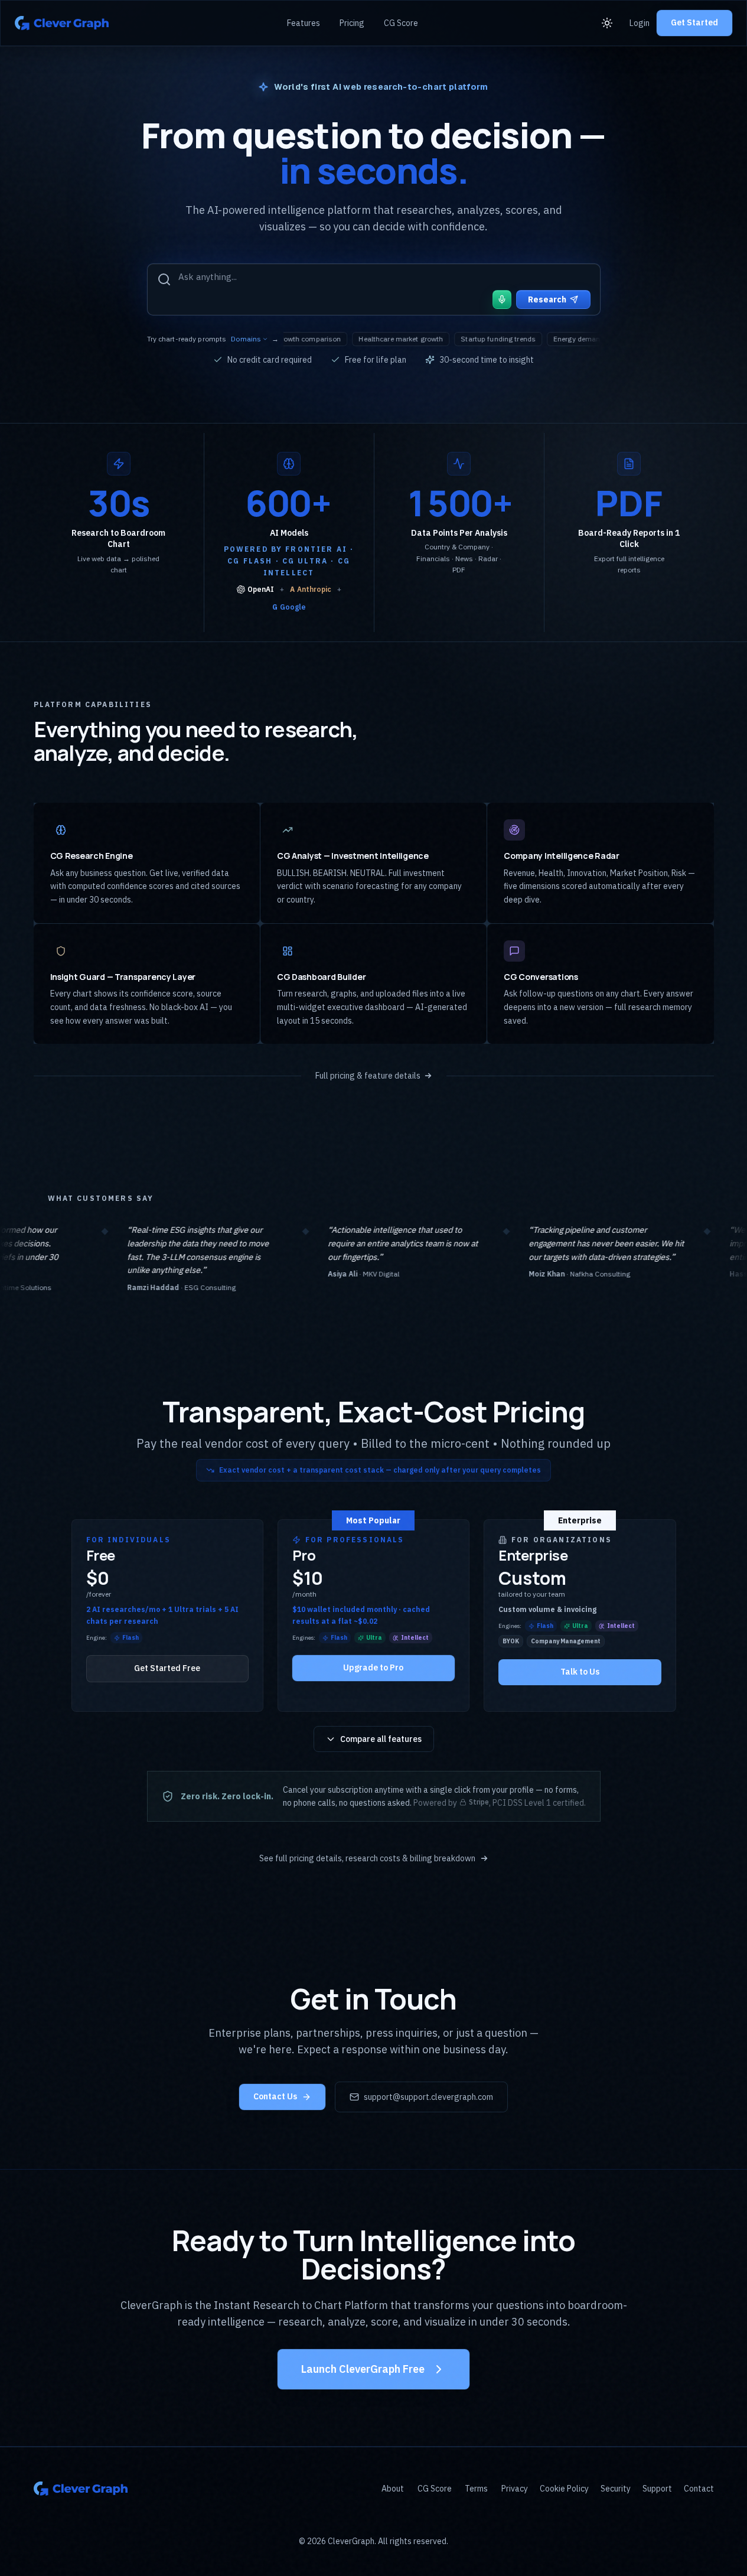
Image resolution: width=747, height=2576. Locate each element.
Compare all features (381, 1739)
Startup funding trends (381, 339)
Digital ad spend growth (573, 339)
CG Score (401, 23)
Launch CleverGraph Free (363, 2369)
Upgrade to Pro (373, 1668)
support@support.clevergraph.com (428, 2097)
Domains (246, 339)
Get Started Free (167, 1668)
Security (616, 2489)
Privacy (515, 2489)
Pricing (352, 23)
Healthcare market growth (284, 339)
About (393, 2489)
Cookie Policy (564, 2489)
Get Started (694, 22)
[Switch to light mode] (609, 23)
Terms (476, 2489)
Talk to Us (580, 1672)
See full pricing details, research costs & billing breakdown (367, 1858)
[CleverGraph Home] (62, 23)
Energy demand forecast (476, 339)
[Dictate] (502, 299)
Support (657, 2489)
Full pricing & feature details (368, 1076)
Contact (699, 2489)
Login (640, 23)
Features (304, 23)
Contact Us (275, 2096)
